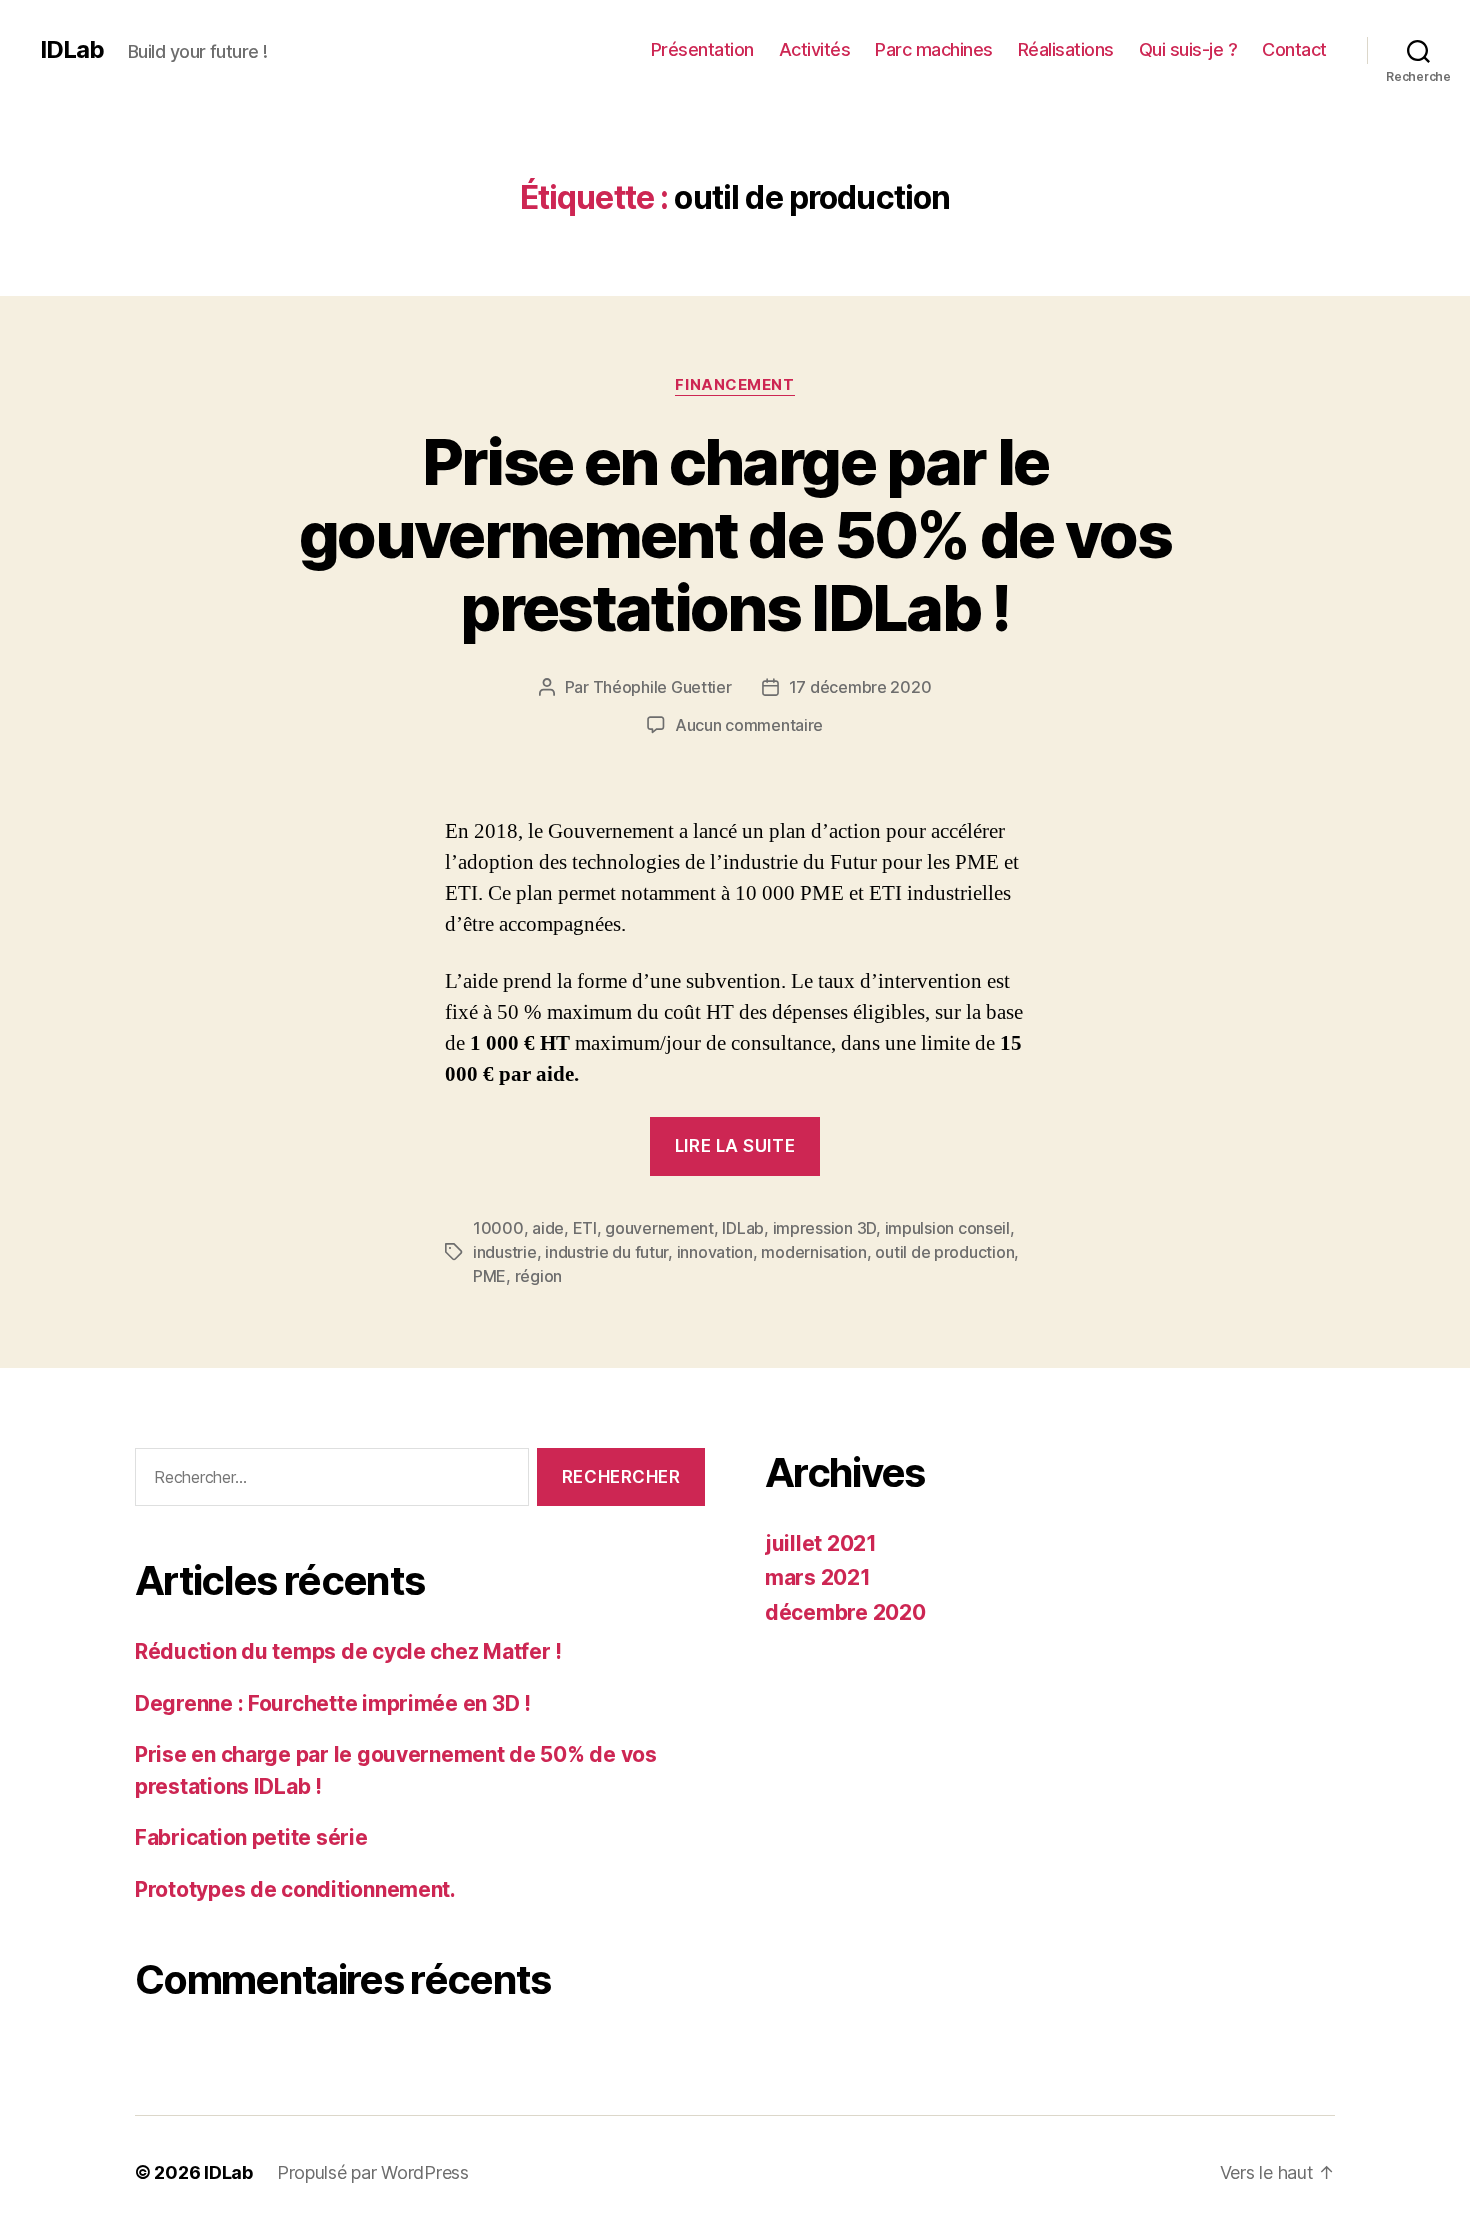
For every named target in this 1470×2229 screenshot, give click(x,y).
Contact (1294, 49)
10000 (498, 1228)
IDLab (72, 50)
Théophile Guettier (662, 687)
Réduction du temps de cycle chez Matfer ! (348, 1651)
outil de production (944, 1252)
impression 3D (825, 1228)
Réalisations (1066, 49)
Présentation (702, 49)
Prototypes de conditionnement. (295, 1889)
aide (548, 1228)
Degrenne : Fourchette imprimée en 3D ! (333, 1703)
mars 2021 (818, 1577)
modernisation (814, 1252)
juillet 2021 (821, 1543)
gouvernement (659, 1228)
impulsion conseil (947, 1228)
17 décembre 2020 (860, 687)
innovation (715, 1252)
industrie (505, 1252)
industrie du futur (606, 1252)
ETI (585, 1228)
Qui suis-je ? (1188, 49)
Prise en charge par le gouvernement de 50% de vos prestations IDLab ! (735, 534)
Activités (815, 49)
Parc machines (934, 49)
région (538, 1276)
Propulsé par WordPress (373, 2172)
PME (489, 1276)
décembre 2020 (845, 1612)
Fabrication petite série (251, 1837)
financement (734, 385)
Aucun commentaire (749, 725)
